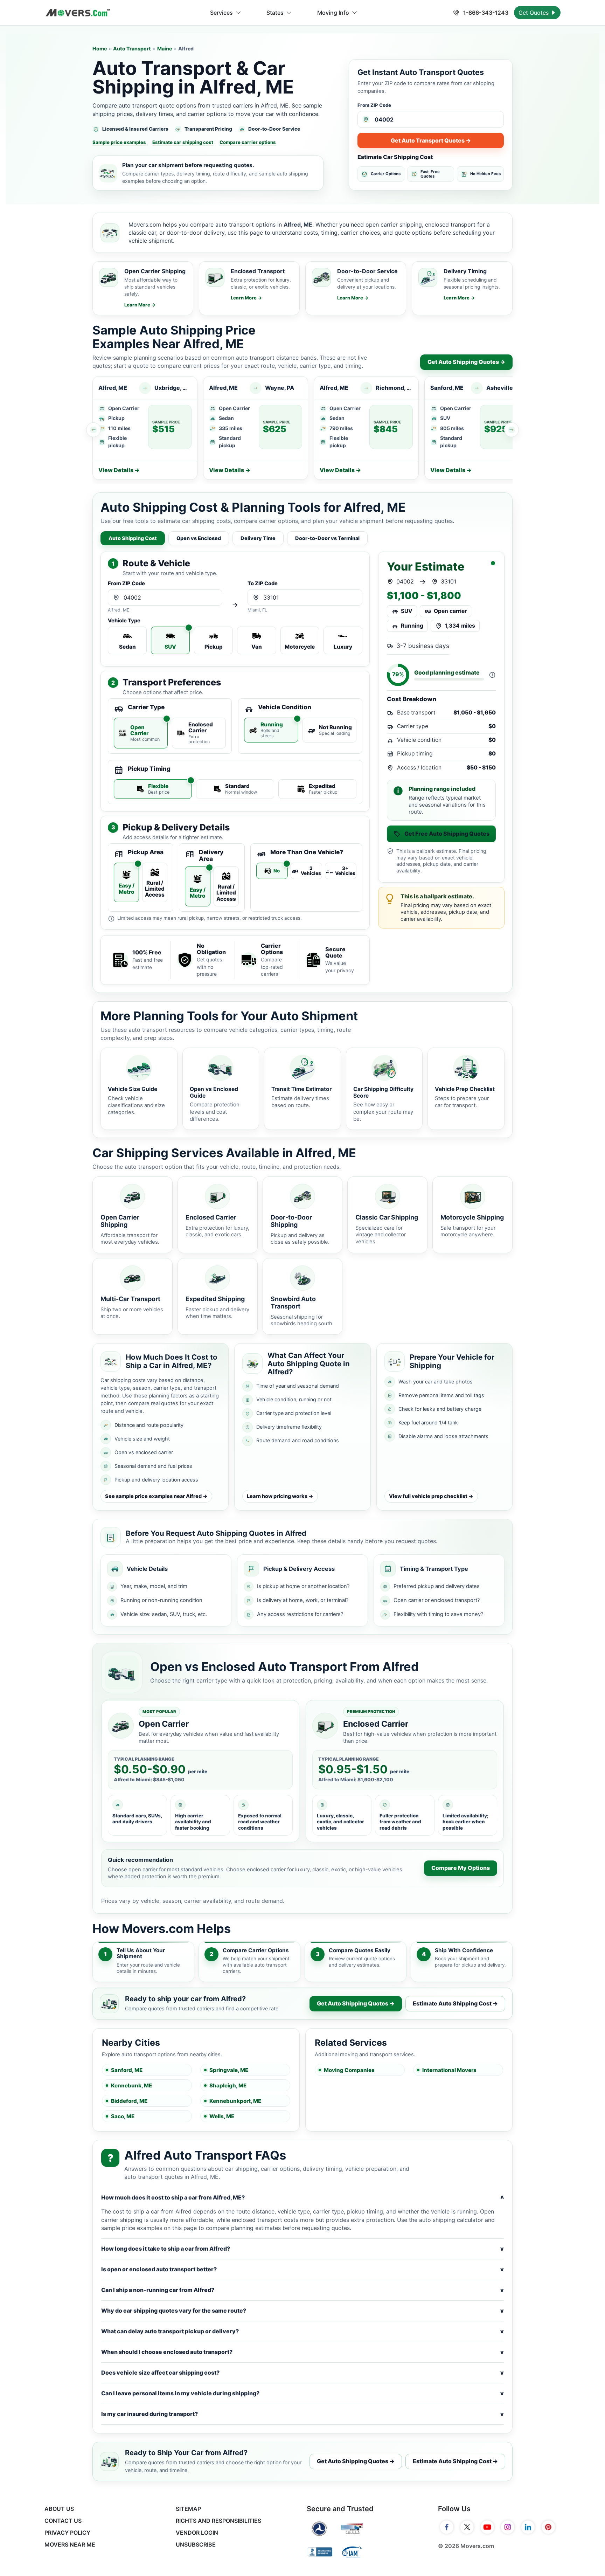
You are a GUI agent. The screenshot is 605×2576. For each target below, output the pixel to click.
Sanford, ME (127, 2070)
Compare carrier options (248, 142)
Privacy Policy (67, 2533)
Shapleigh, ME (228, 2085)
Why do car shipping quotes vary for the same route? (302, 2311)
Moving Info (333, 13)
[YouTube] (487, 2527)
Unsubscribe (196, 2544)
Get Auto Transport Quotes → (431, 140)
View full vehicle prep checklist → (431, 1496)
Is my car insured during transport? (302, 2414)
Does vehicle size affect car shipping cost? (302, 2373)
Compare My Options (461, 1868)
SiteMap (188, 2509)
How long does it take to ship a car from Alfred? (302, 2249)
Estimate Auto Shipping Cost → (455, 2003)
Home (100, 49)
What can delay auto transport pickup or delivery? (302, 2331)
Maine (165, 49)
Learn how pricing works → (280, 1496)
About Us (59, 2509)
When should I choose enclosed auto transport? (302, 2352)
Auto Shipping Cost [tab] (133, 538)
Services (221, 13)
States (275, 13)
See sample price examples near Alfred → (156, 1496)
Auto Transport (132, 49)
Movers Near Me (70, 2544)
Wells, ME (222, 2116)
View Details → (119, 470)
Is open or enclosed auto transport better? (302, 2269)
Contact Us (63, 2521)
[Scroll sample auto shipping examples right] (512, 430)
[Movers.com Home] (78, 13)
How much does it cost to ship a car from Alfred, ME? (302, 2198)
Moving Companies (349, 2070)
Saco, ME (123, 2116)
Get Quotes (534, 13)
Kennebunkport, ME (235, 2101)
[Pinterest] (548, 2527)
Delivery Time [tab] (258, 538)
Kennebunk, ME (131, 2085)
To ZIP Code (263, 584)
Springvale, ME (229, 2070)
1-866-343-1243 (485, 13)
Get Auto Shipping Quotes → (466, 362)
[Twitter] (467, 2527)
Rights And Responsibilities (218, 2521)
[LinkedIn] (528, 2527)
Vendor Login (197, 2533)
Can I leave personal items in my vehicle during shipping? (302, 2393)
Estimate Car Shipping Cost (395, 157)
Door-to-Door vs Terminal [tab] (327, 538)
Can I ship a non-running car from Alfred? (302, 2290)
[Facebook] (447, 2527)
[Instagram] (508, 2527)
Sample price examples (119, 142)
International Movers (449, 2070)
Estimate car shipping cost (183, 142)
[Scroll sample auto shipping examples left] (93, 430)
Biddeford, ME (129, 2101)
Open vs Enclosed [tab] (199, 538)
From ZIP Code (374, 105)
